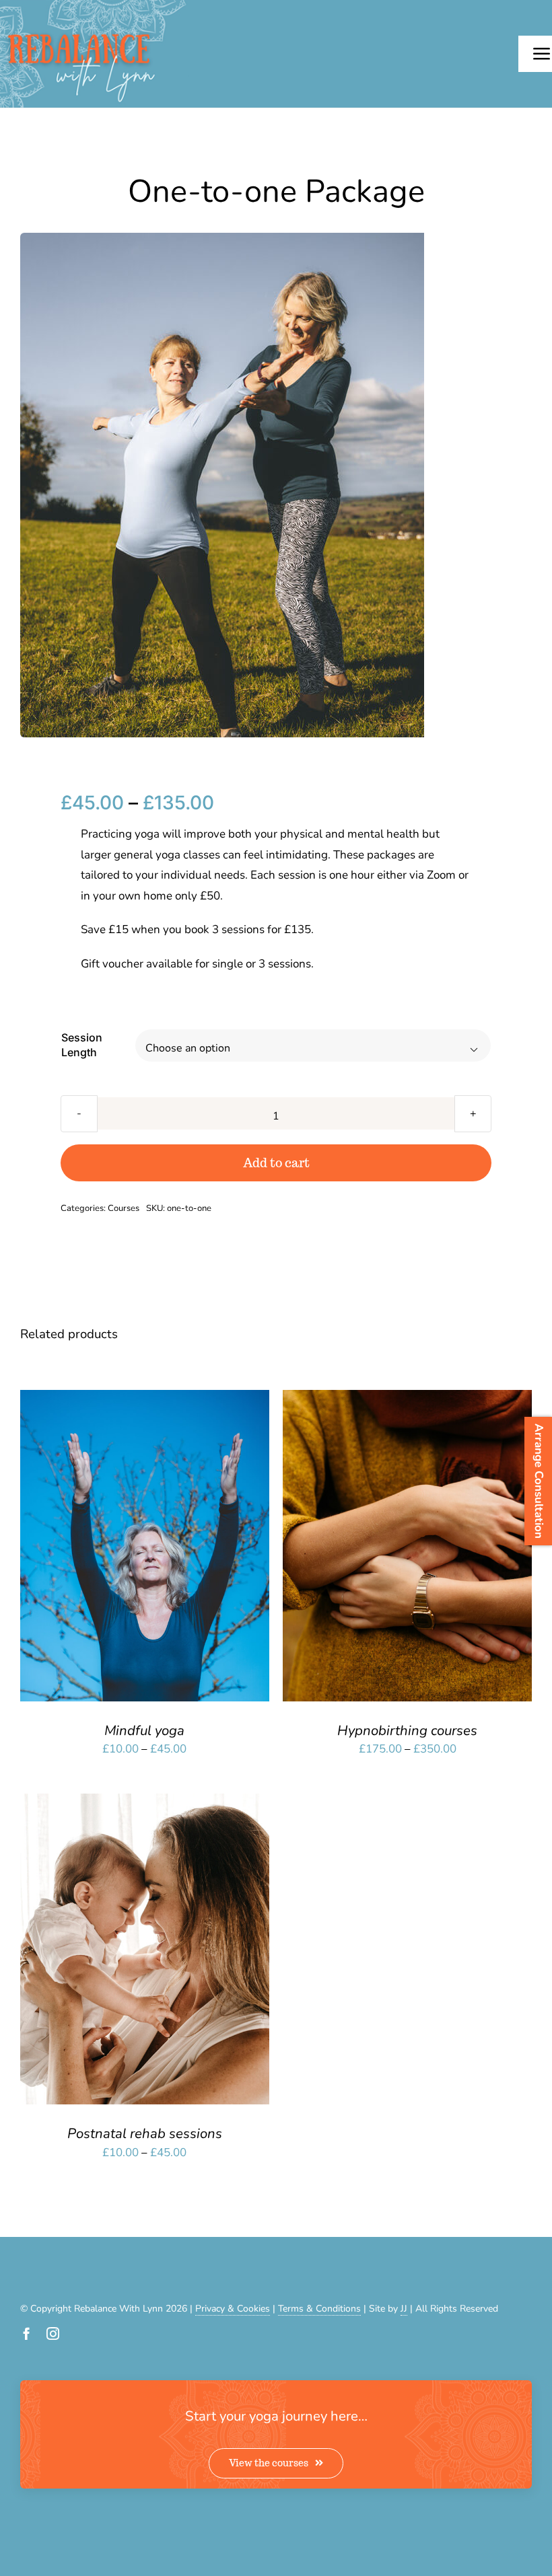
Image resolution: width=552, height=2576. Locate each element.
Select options (107, 1549)
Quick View (192, 1549)
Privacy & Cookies (233, 2309)
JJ (404, 2309)
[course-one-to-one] (222, 485)
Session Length (82, 1045)
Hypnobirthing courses (407, 1730)
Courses (124, 1208)
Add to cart (276, 1163)
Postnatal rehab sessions (145, 2133)
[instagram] (53, 2333)
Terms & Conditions (319, 2309)
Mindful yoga (144, 1730)
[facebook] (27, 2333)
